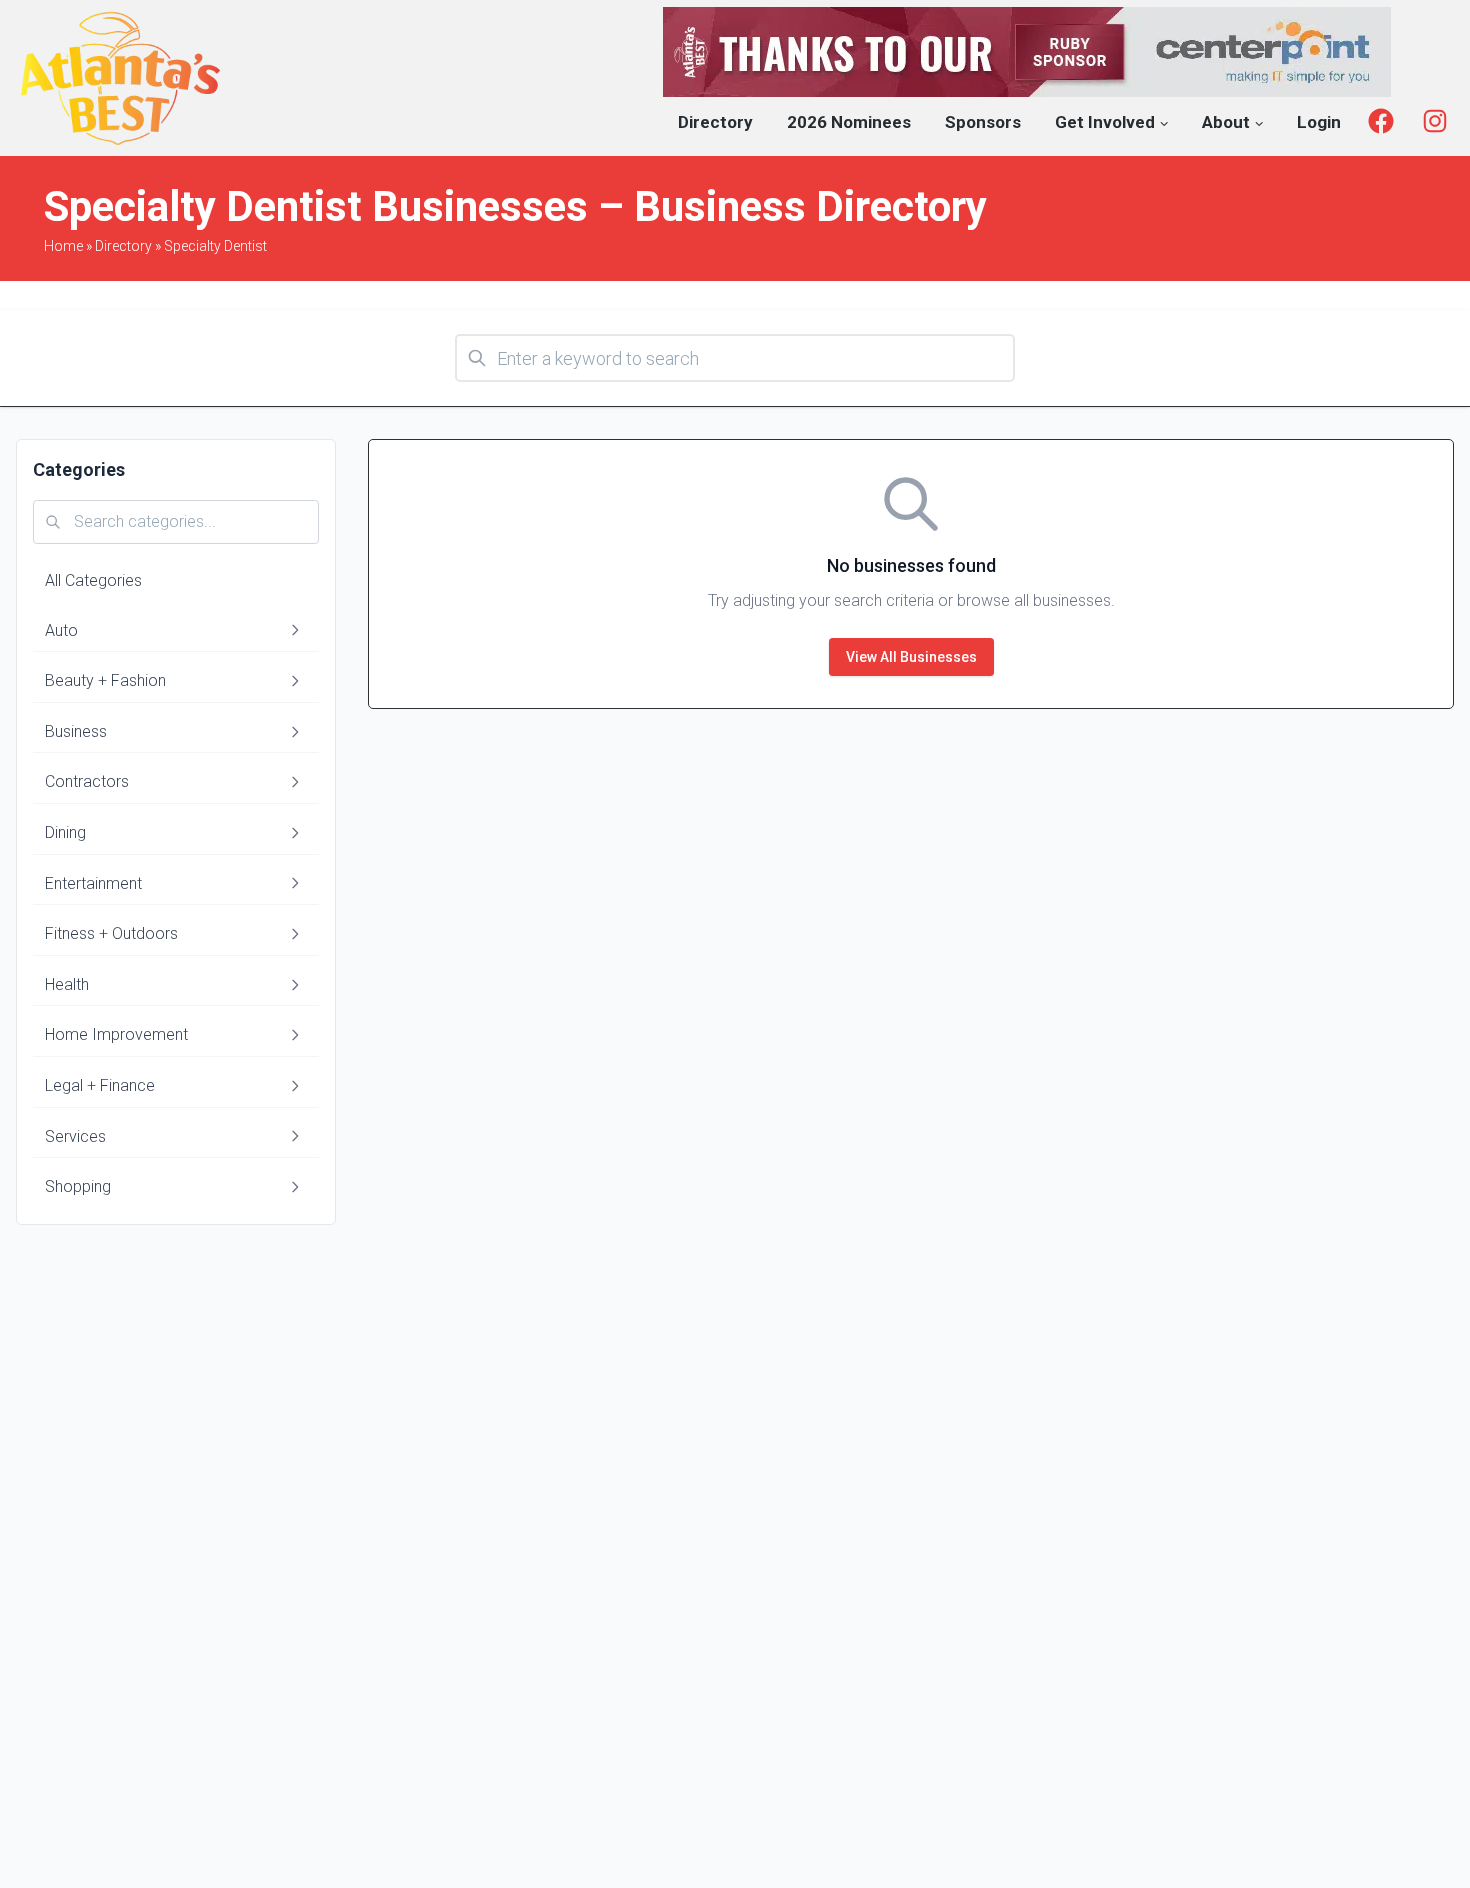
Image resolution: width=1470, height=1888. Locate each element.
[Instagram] (1435, 121)
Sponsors (983, 122)
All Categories (93, 580)
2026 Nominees (849, 122)
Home (63, 246)
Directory (715, 122)
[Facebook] (1381, 121)
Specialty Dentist (215, 246)
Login (1319, 122)
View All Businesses (911, 657)
